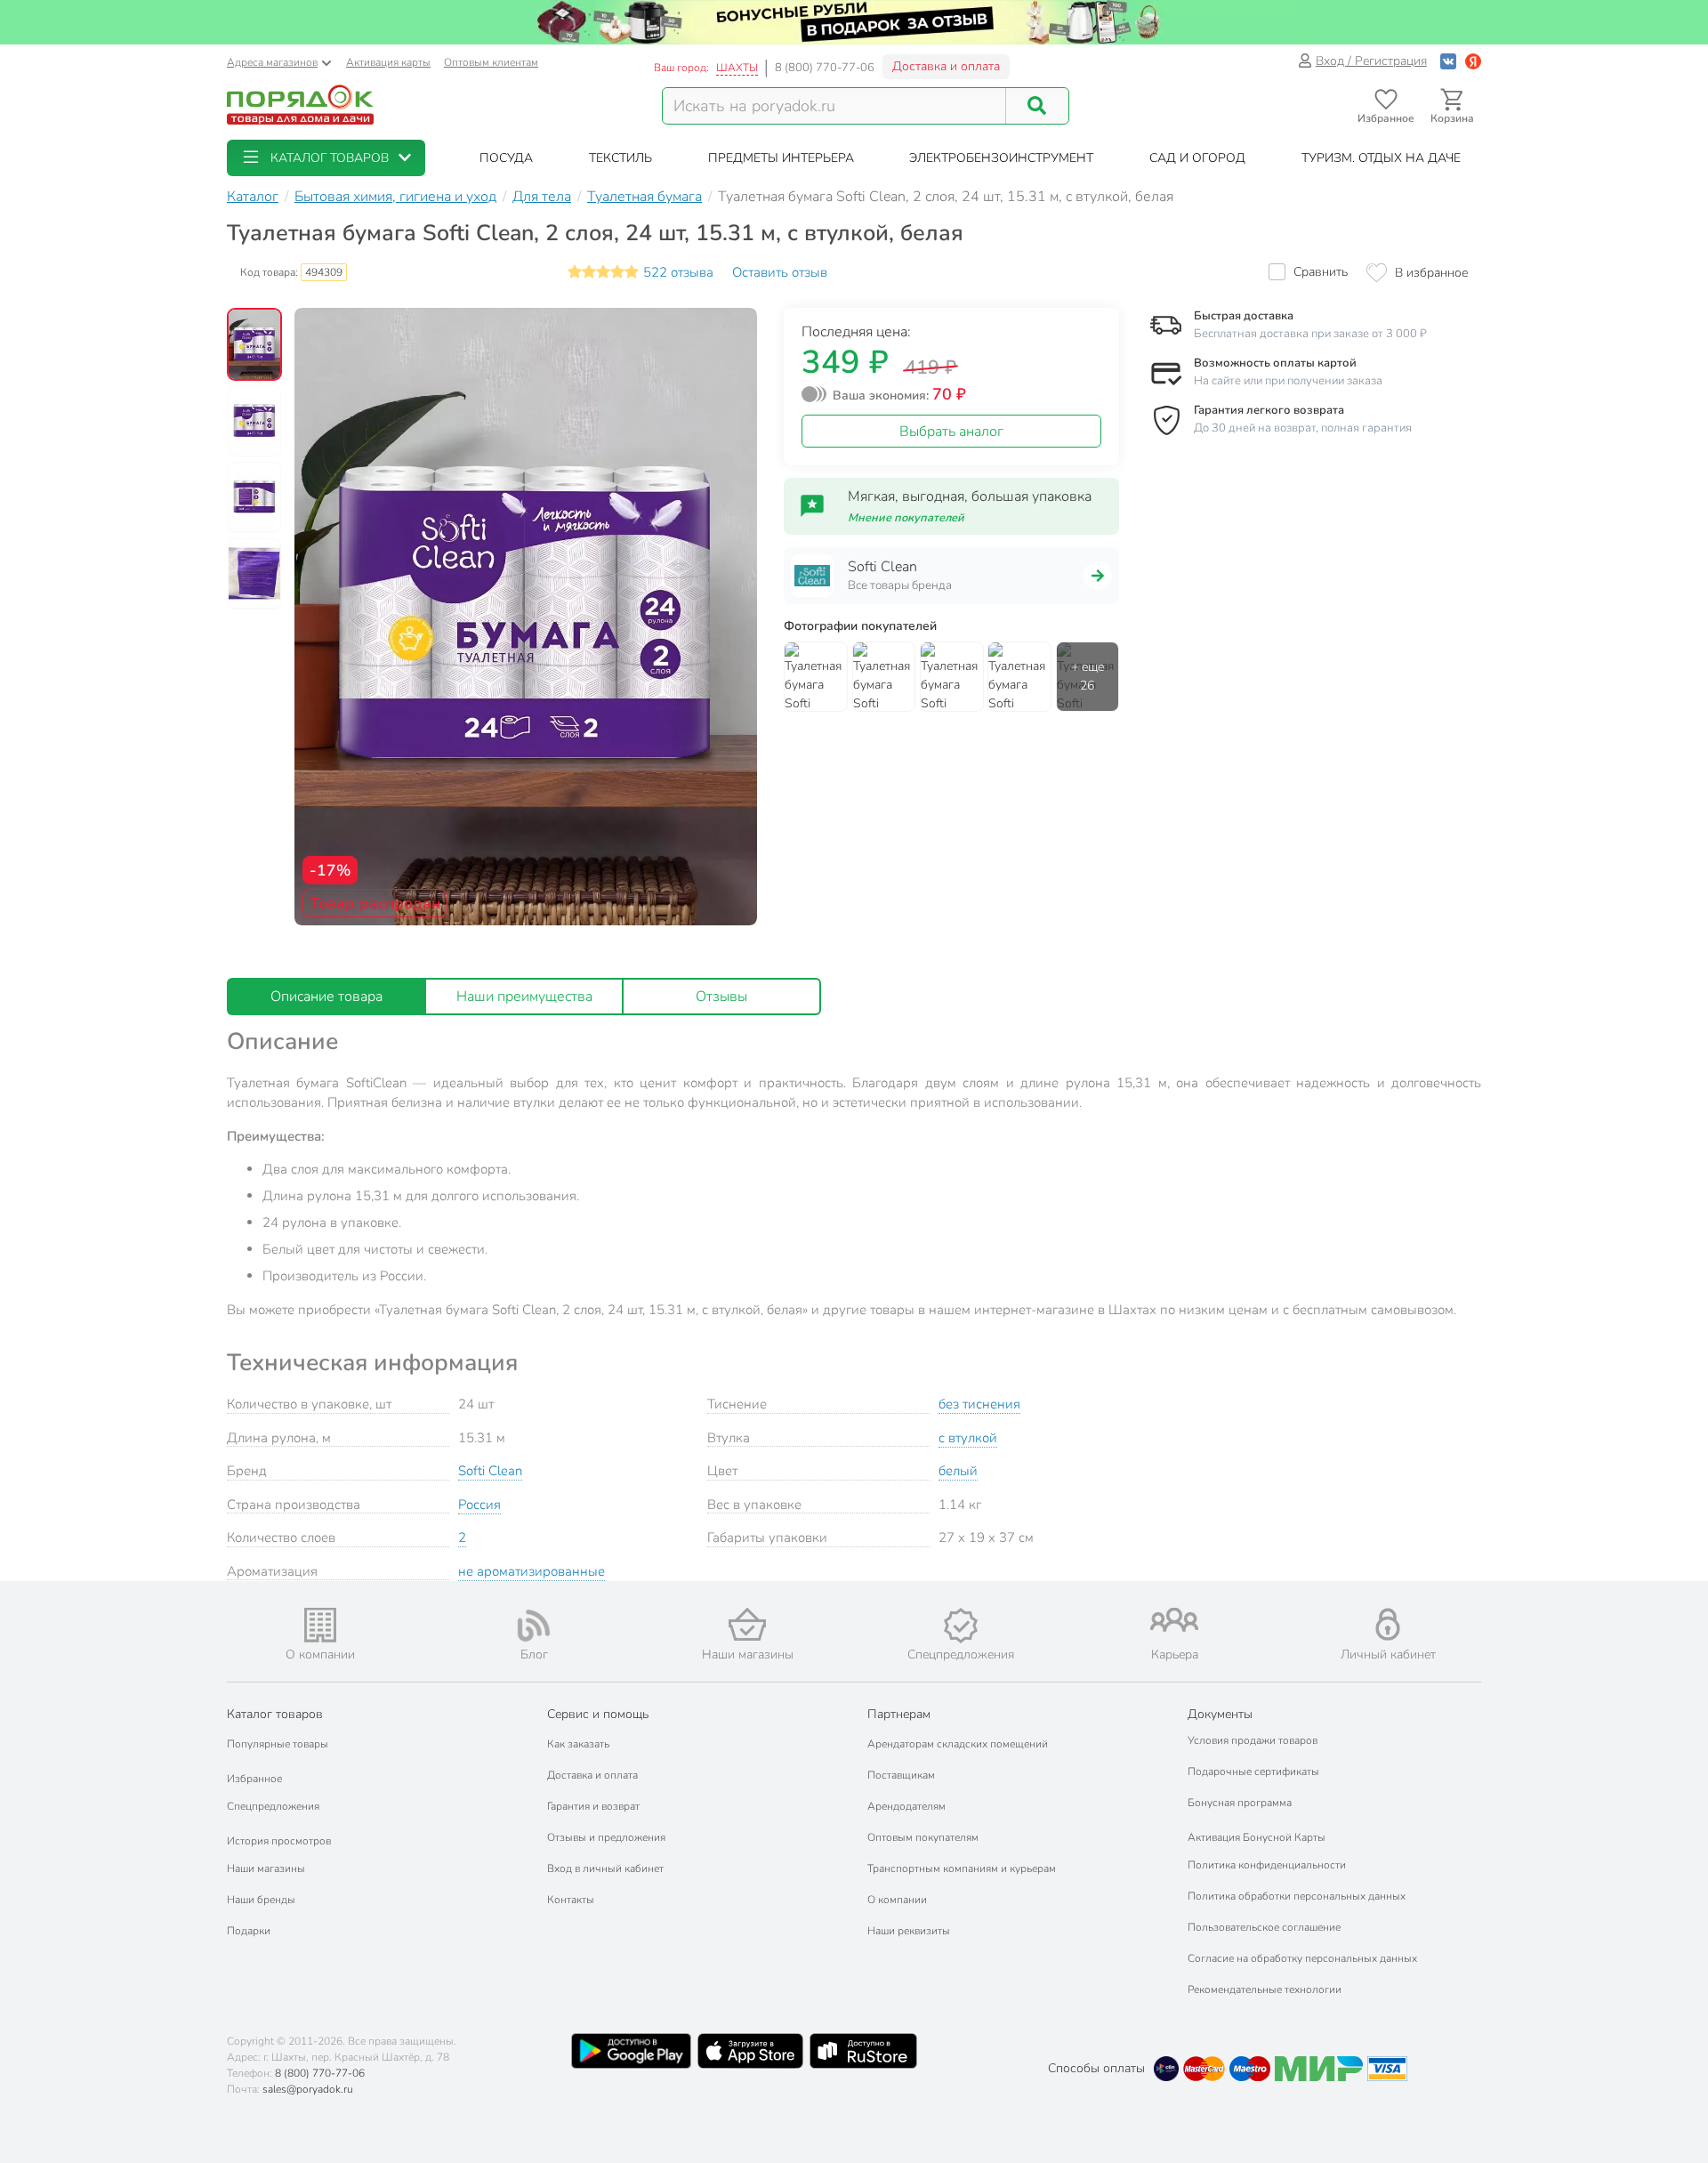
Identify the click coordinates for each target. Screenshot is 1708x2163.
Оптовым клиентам (491, 62)
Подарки (249, 1931)
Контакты (571, 1900)
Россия (479, 1505)
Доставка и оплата (946, 66)
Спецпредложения (273, 1806)
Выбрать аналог (951, 432)
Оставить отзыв (780, 272)
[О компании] (320, 1625)
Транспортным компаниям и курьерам (962, 1868)
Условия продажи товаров (1253, 1740)
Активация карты (388, 62)
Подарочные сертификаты (1253, 1772)
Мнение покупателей (906, 518)
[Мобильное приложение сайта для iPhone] (751, 2051)
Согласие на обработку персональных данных (1302, 1958)
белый (958, 1471)
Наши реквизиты (909, 1931)
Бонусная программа (1240, 1803)
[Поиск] (1037, 106)
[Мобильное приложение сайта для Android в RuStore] (863, 2051)
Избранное (254, 1779)
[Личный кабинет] (1388, 1624)
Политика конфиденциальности (1267, 1865)
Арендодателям (906, 1806)
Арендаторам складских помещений (958, 1744)
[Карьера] (1174, 1620)
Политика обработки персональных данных (1297, 1896)
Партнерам (899, 1714)
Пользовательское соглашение (1264, 1927)
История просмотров (279, 1841)
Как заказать (578, 1744)
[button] (326, 158)
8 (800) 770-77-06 (825, 68)
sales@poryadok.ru (308, 2089)
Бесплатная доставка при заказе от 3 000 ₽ (1310, 334)
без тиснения (979, 1404)
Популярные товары (278, 1744)
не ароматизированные (532, 1571)
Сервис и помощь (598, 1714)
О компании (897, 1900)
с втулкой (968, 1438)
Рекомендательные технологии (1265, 1989)
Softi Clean (490, 1471)
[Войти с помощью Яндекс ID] (1473, 61)
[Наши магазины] (747, 1624)
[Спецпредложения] (961, 1626)
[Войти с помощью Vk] (1448, 61)
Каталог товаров (275, 1714)
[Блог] (534, 1626)
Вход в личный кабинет (605, 1868)
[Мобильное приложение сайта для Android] (631, 2051)
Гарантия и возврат (593, 1806)
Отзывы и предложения (606, 1837)
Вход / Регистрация (1371, 61)
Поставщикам (901, 1775)
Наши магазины (266, 1868)
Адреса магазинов (272, 62)
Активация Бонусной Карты (1257, 1837)
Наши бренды (261, 1900)
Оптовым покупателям (923, 1837)
